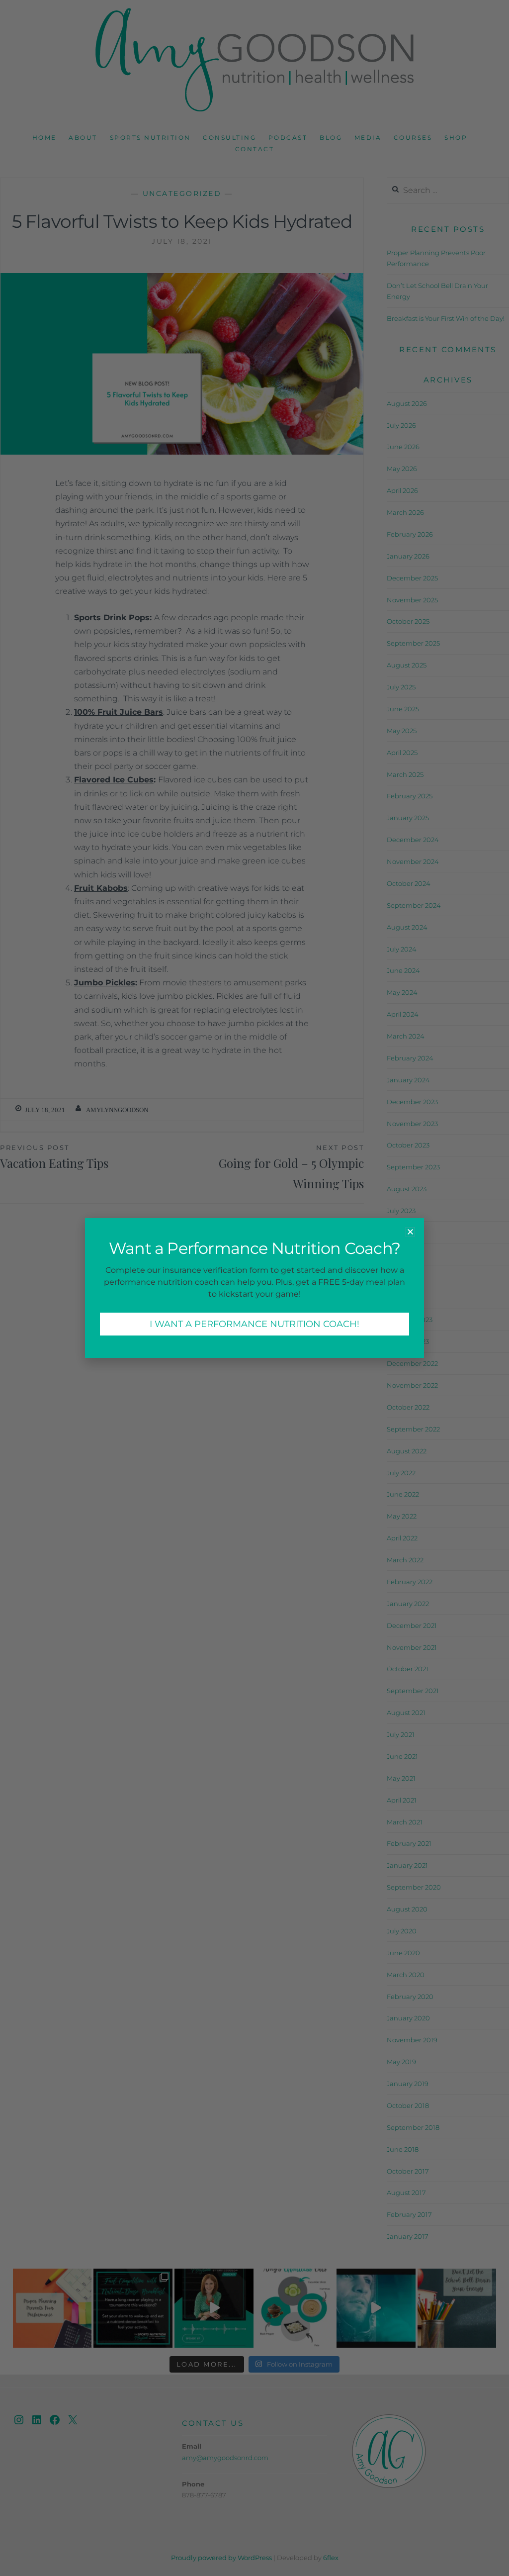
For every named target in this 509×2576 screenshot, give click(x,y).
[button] (410, 1232)
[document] (254, 1288)
